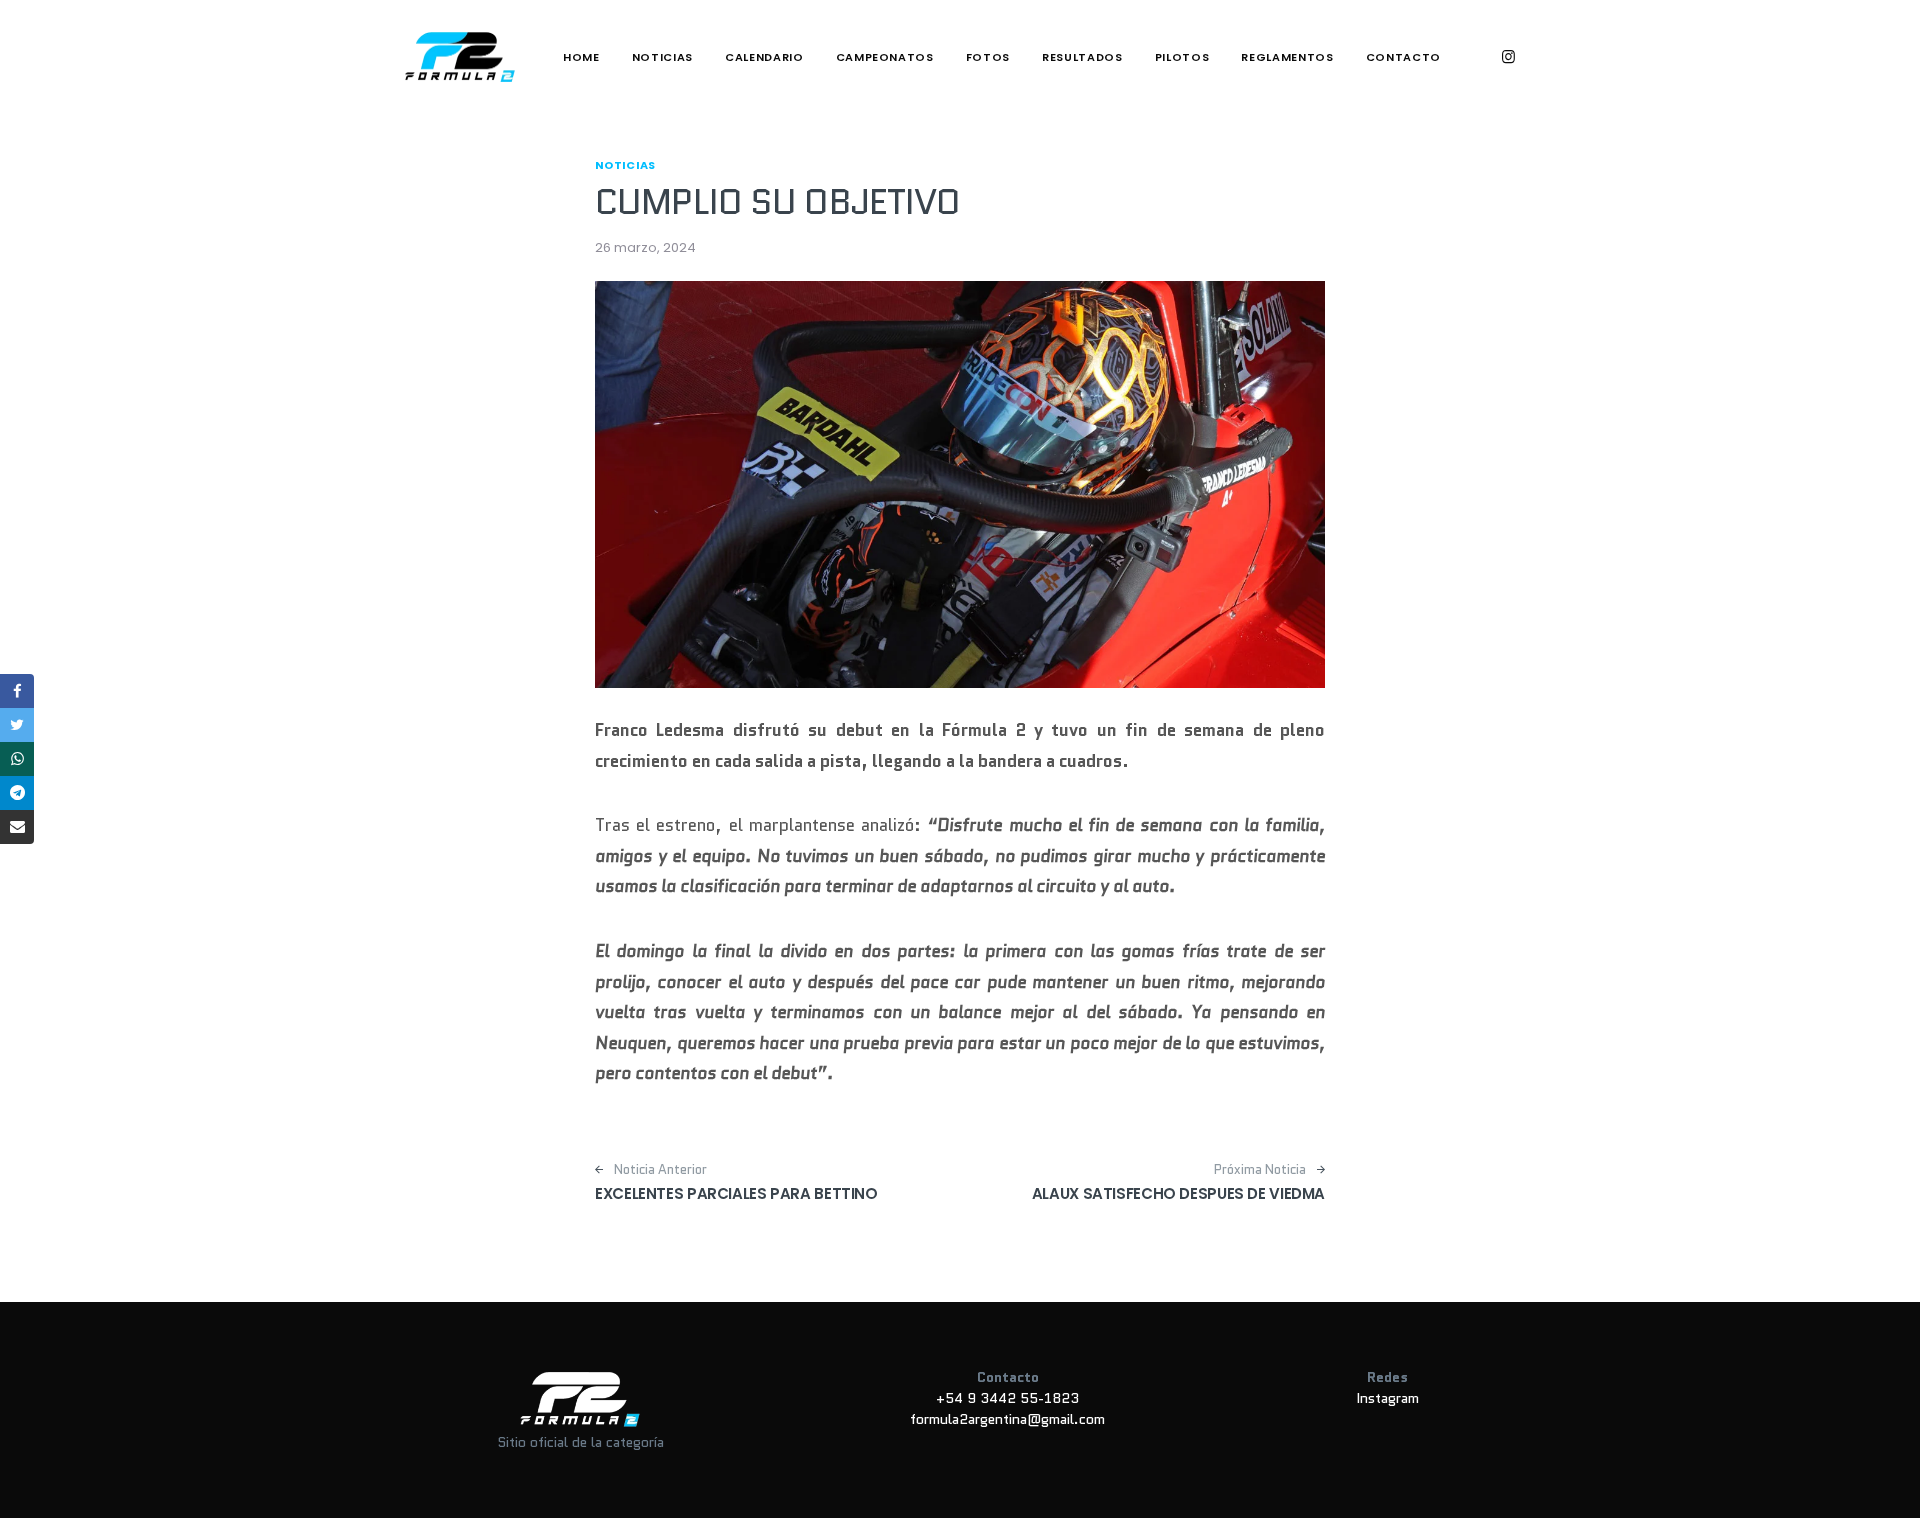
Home (581, 57)
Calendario (764, 57)
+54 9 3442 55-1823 (1007, 1398)
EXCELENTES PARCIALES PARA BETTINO (736, 1193)
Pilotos (1182, 57)
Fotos (988, 57)
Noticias (662, 57)
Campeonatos (885, 57)
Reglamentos (1287, 57)
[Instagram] (1508, 57)
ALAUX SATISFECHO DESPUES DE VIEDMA (1178, 1193)
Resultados (1082, 57)
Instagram (1387, 1398)
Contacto (1403, 57)
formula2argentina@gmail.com (1007, 1419)
